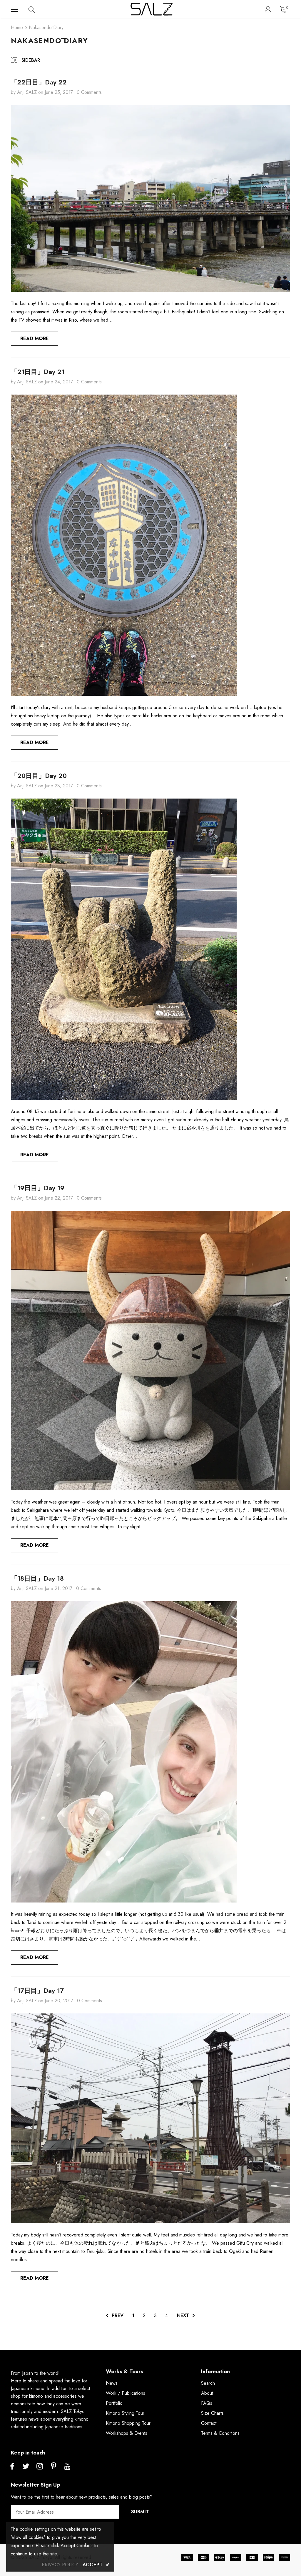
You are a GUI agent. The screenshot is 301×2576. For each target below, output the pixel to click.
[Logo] (151, 9)
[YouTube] (67, 2467)
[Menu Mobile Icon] (14, 9)
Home (17, 28)
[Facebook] (12, 2467)
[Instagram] (40, 2467)
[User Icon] (268, 9)
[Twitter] (26, 2467)
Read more (35, 339)
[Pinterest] (53, 2467)
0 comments (89, 92)
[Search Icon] (37, 9)
